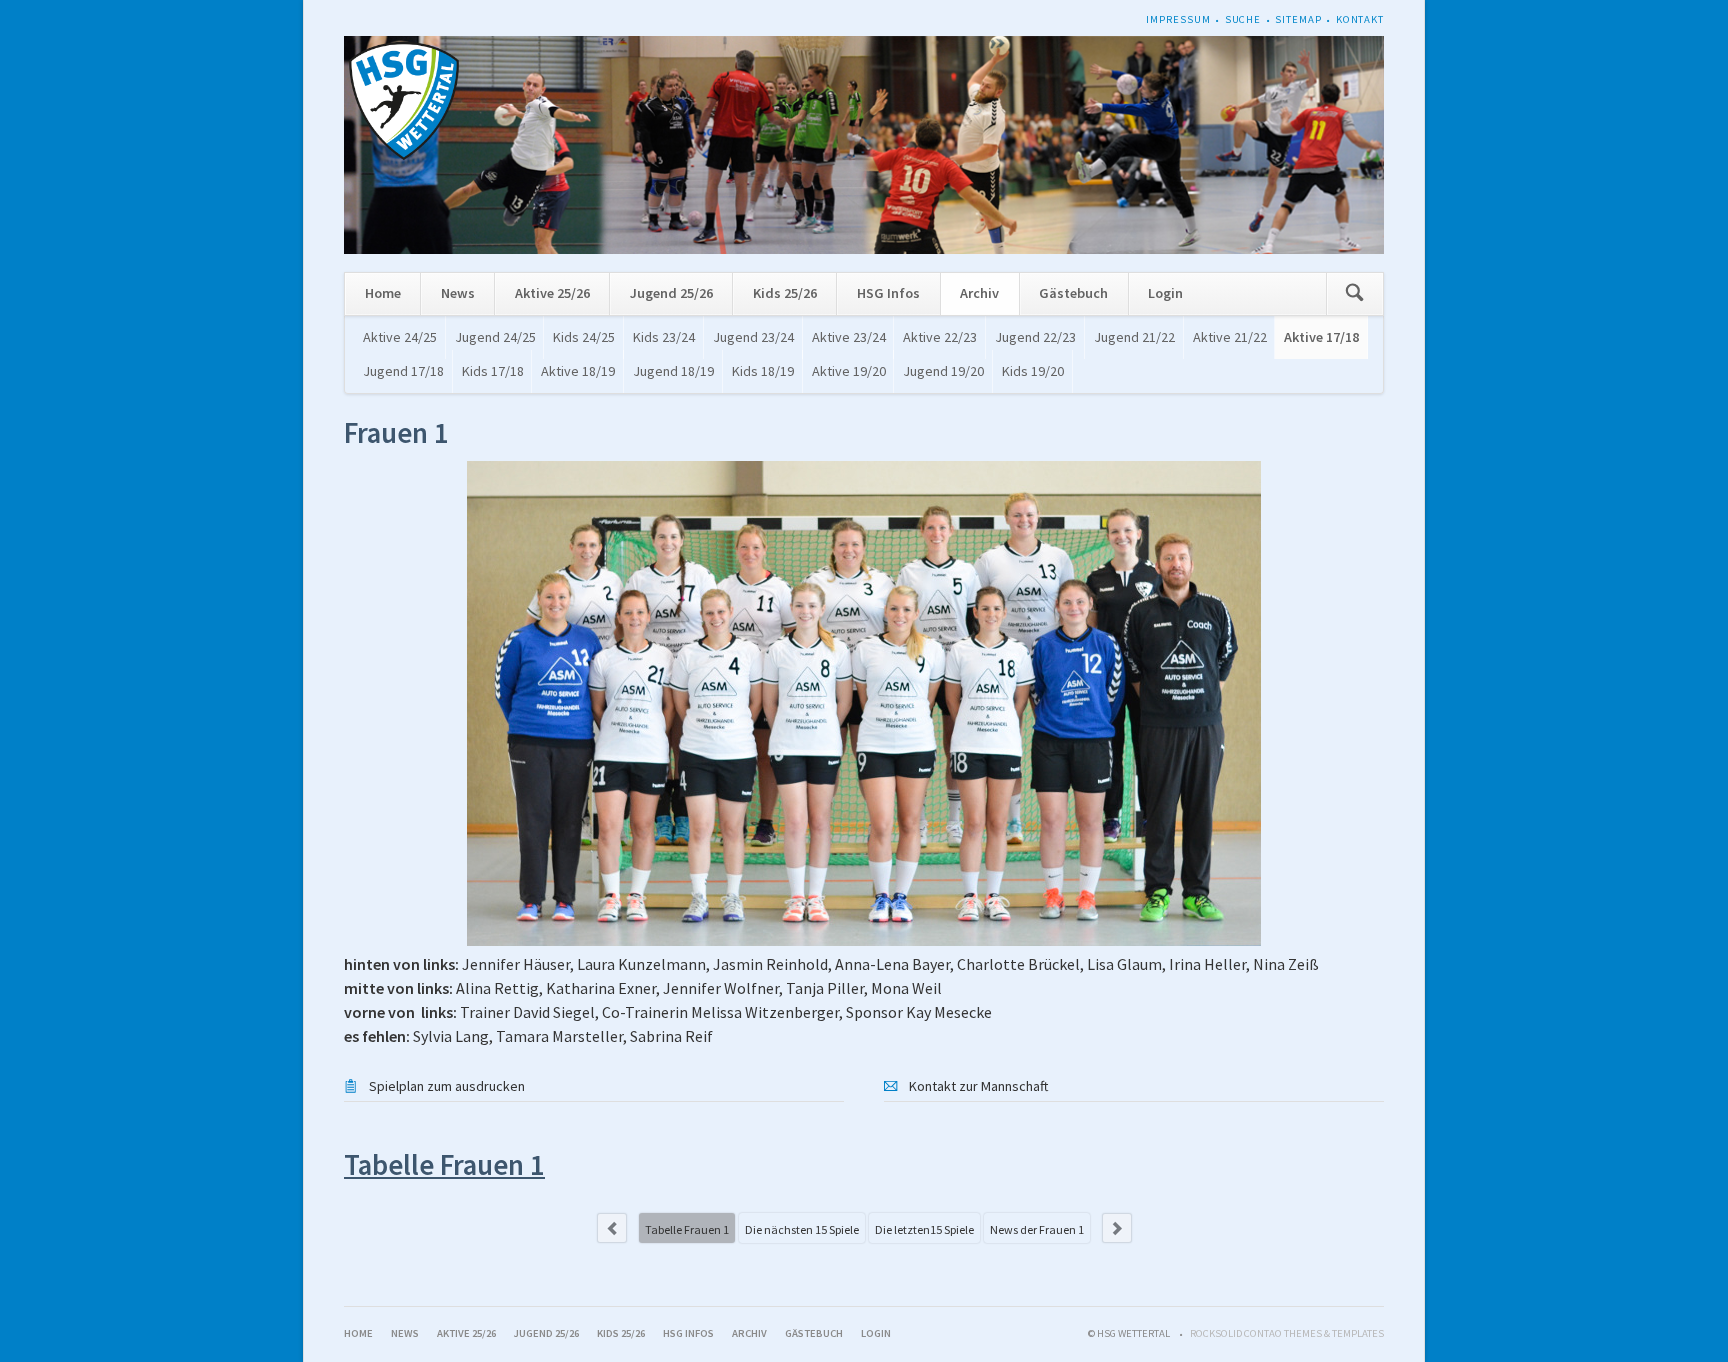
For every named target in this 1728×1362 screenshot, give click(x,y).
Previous (612, 1228)
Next (1117, 1228)
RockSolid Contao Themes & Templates (1287, 1333)
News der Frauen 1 (1037, 1229)
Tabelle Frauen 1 (687, 1229)
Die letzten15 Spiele (924, 1229)
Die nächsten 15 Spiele (802, 1229)
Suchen (1354, 294)
